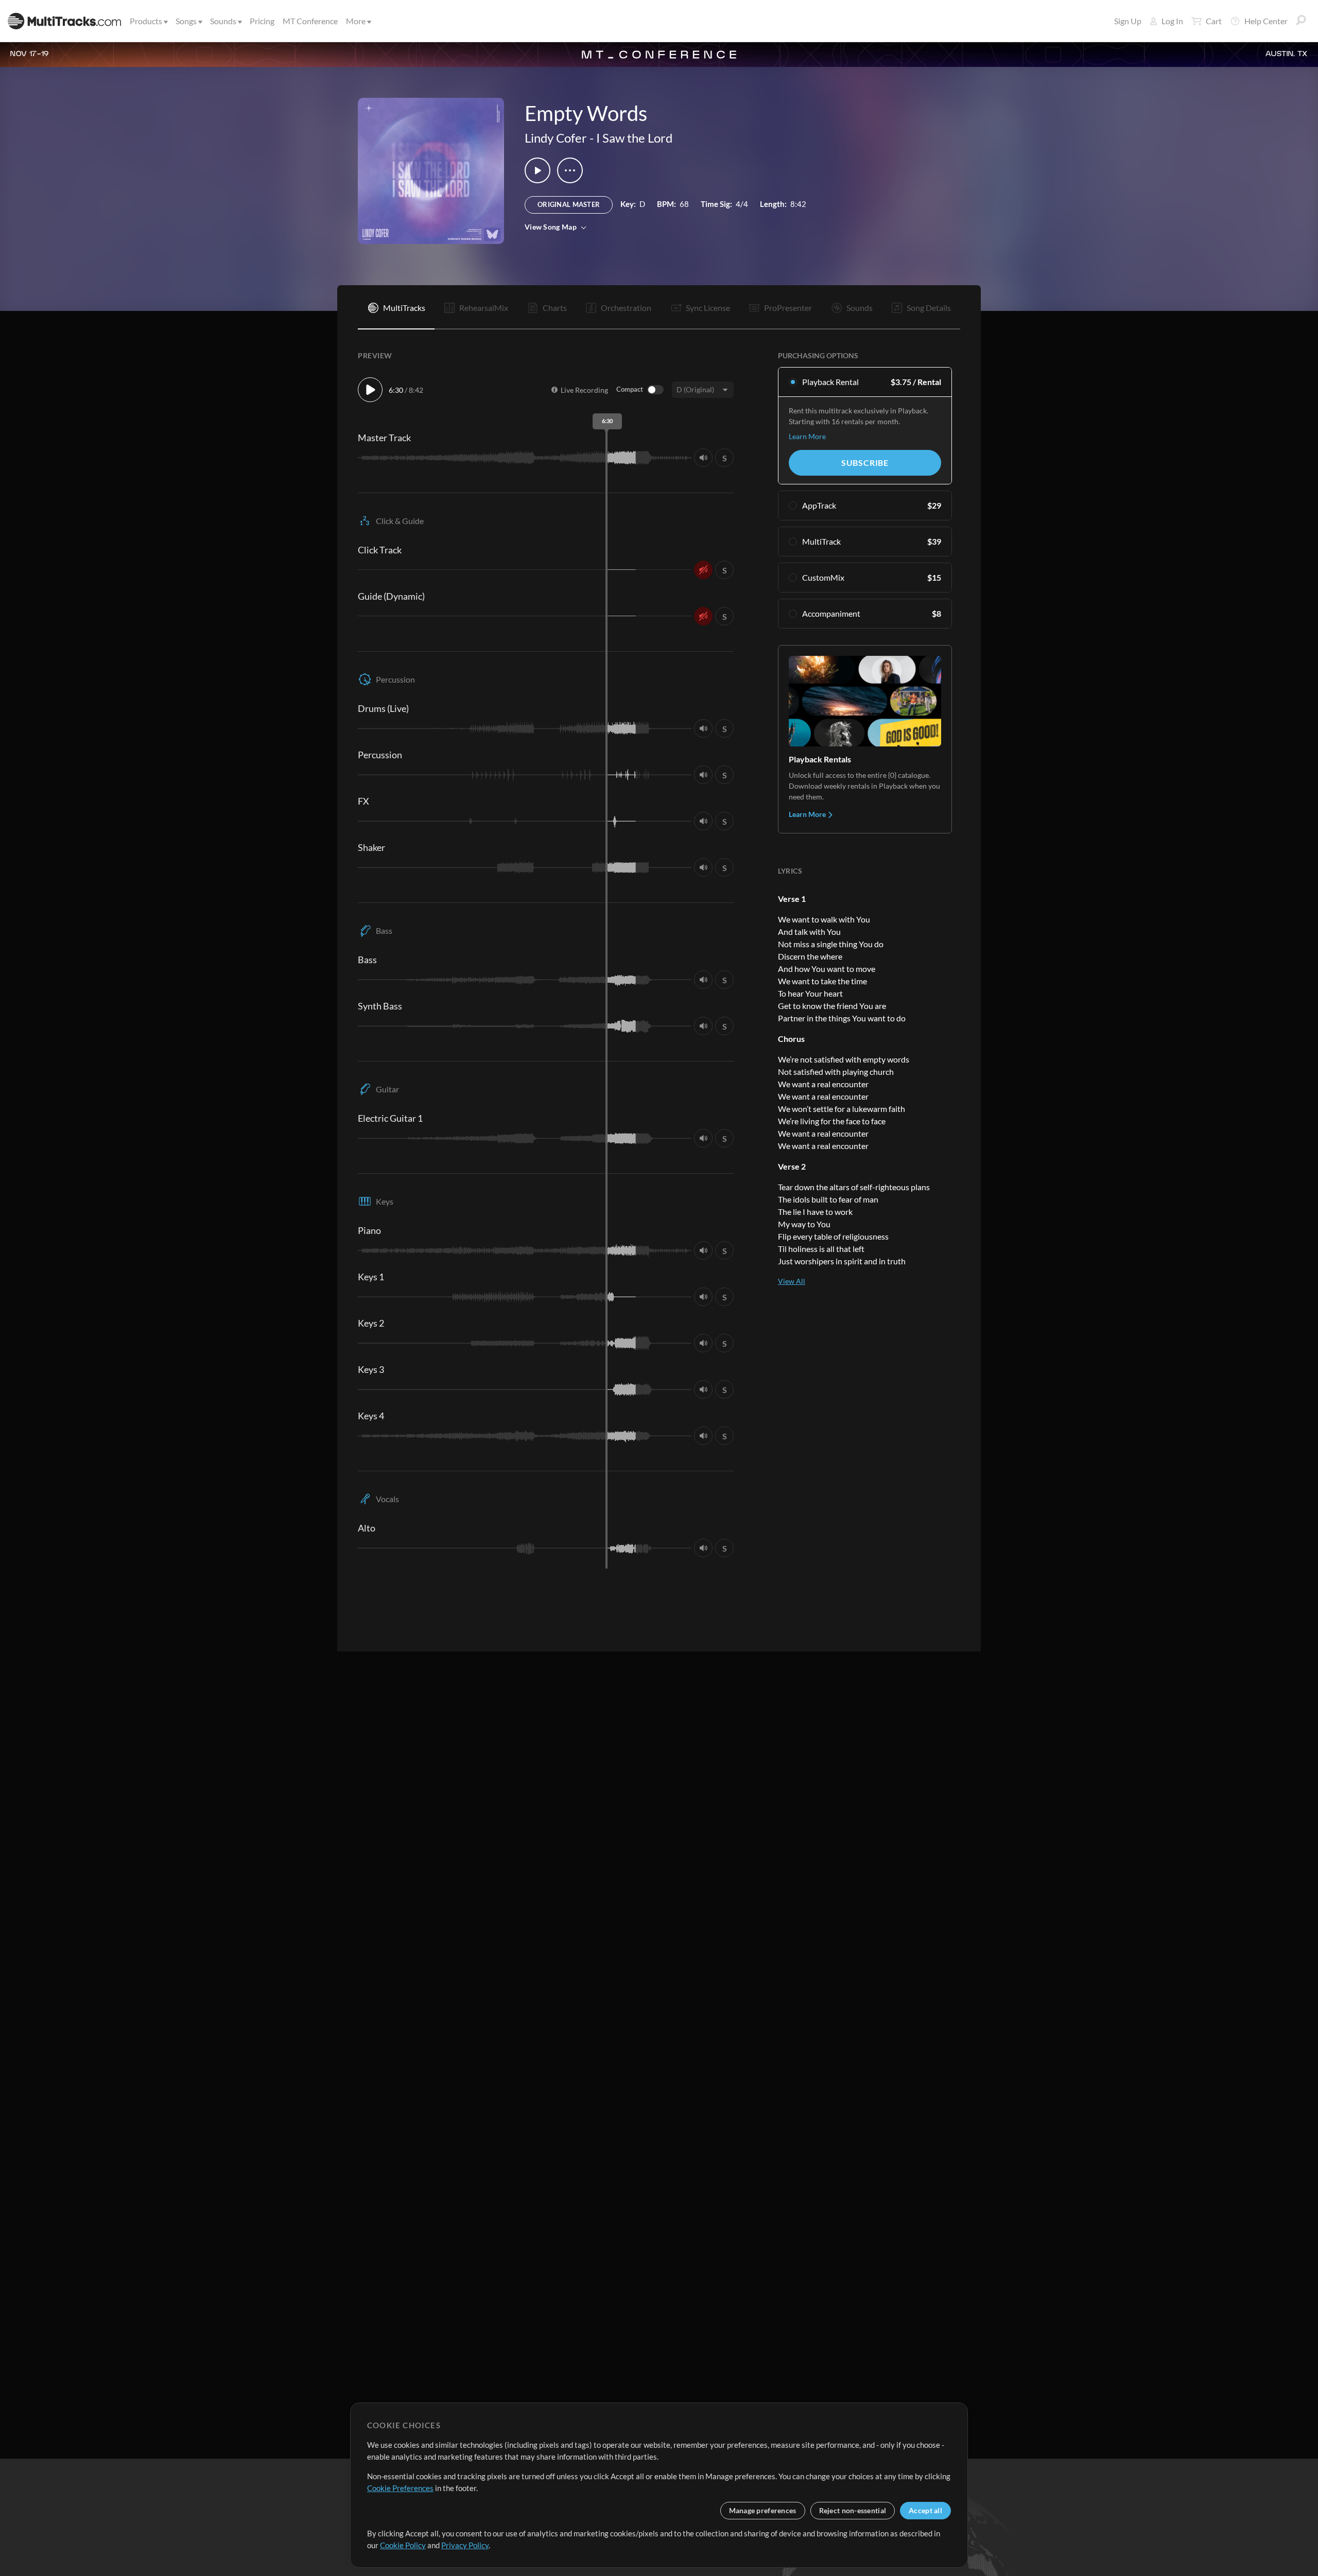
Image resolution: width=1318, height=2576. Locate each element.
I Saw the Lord (634, 138)
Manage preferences (763, 2510)
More (356, 21)
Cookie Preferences (400, 2488)
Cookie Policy (403, 2545)
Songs (186, 21)
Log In (1172, 21)
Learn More (807, 436)
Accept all (925, 2510)
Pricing (262, 21)
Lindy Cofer (556, 138)
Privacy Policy (465, 2545)
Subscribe (865, 463)
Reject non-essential (853, 2510)
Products (146, 21)
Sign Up (1128, 21)
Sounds (223, 21)
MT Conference (310, 21)
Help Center (1266, 21)
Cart (1214, 21)
